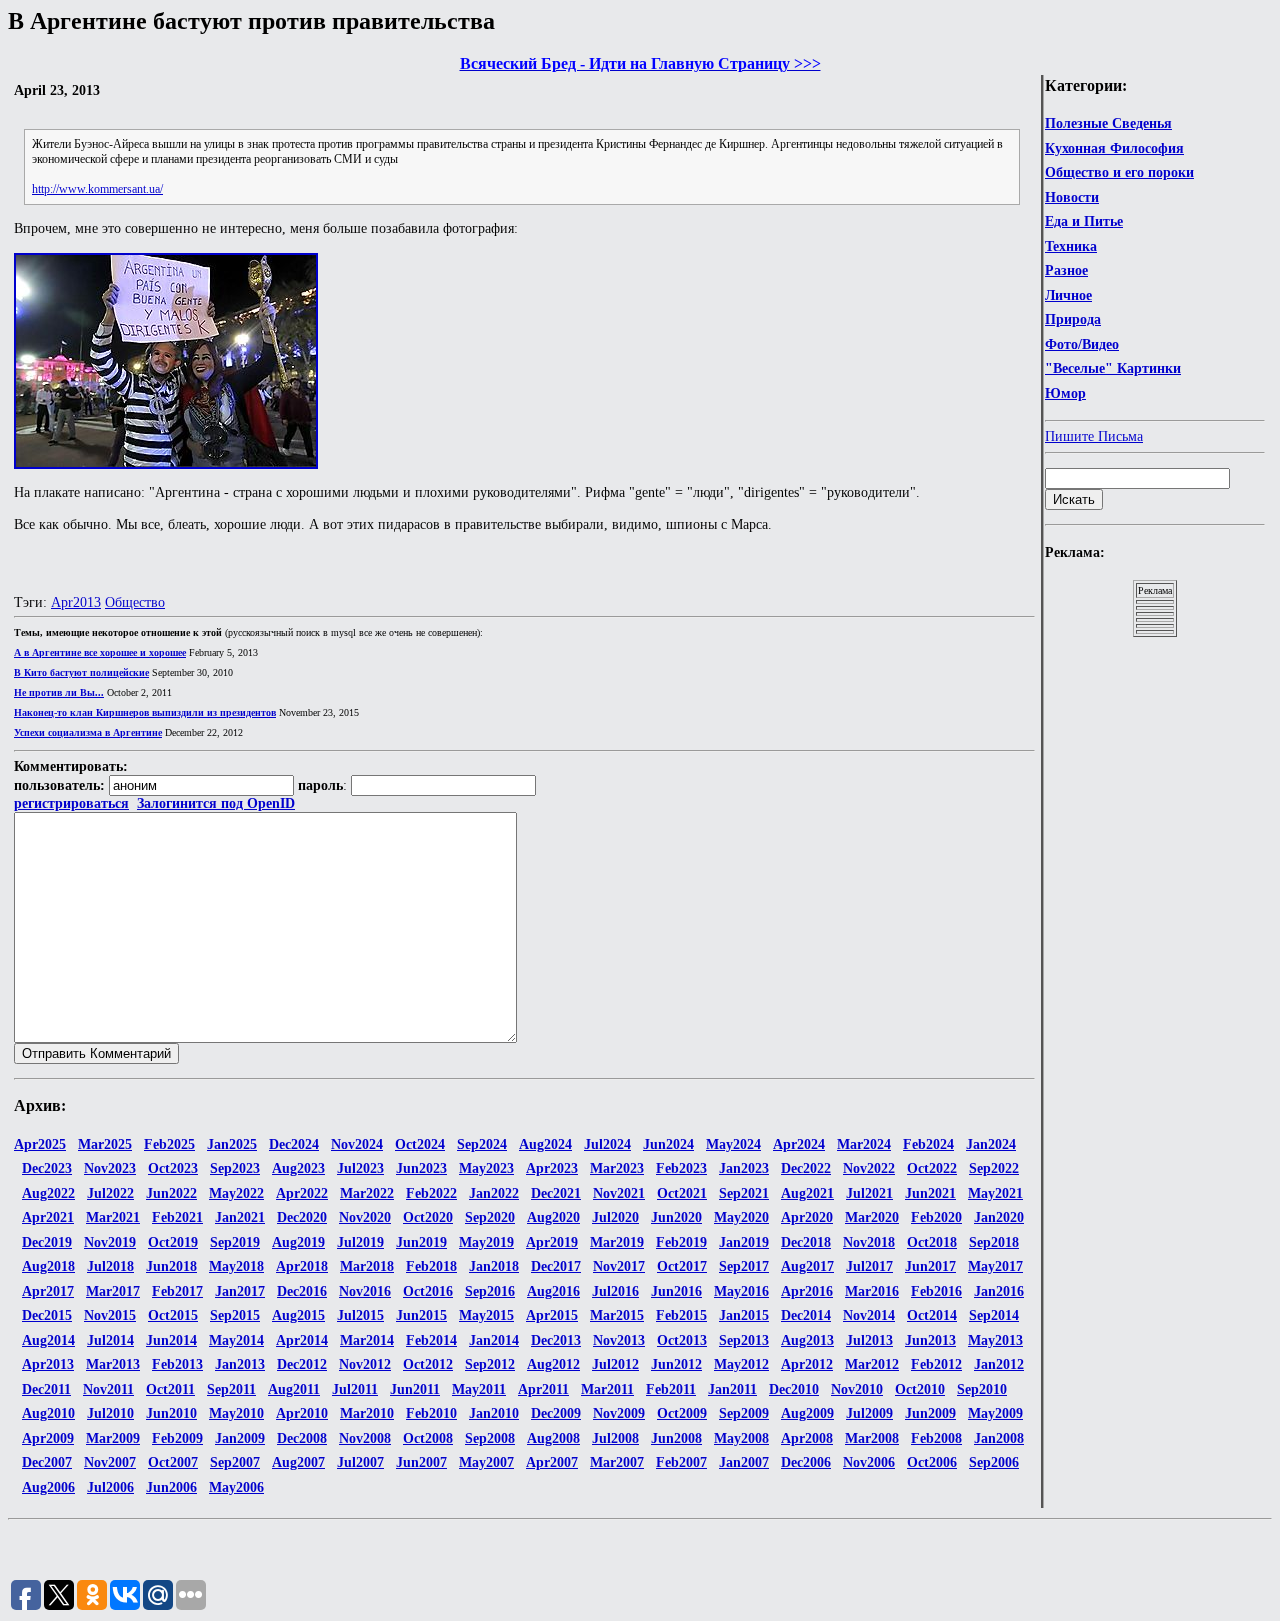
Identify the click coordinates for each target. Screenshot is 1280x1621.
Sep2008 (490, 1438)
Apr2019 (552, 1242)
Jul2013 (869, 1340)
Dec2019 (47, 1242)
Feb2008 (936, 1438)
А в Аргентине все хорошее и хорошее (100, 652)
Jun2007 (421, 1462)
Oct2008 (428, 1438)
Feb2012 (936, 1364)
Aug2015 (298, 1315)
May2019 (486, 1242)
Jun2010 (171, 1413)
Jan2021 (240, 1217)
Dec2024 (294, 1144)
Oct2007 (173, 1462)
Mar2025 (105, 1144)
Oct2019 (173, 1242)
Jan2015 (744, 1315)
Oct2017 (682, 1266)
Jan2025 (232, 1144)
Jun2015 (421, 1315)
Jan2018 (494, 1266)
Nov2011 (108, 1389)
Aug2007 (298, 1462)
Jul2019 (360, 1242)
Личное (1068, 295)
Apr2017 (48, 1291)
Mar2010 (367, 1413)
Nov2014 (869, 1315)
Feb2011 (671, 1389)
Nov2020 (365, 1217)
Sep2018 (994, 1242)
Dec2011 (46, 1389)
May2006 (236, 1487)
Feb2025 (169, 1144)
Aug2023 (298, 1168)
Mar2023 (617, 1168)
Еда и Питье (1084, 221)
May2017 (995, 1266)
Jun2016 (676, 1291)
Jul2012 (615, 1364)
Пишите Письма (1094, 436)
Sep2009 (744, 1413)
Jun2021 (930, 1193)
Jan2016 (999, 1291)
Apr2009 (48, 1438)
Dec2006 (806, 1462)
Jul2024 (607, 1144)
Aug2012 (553, 1364)
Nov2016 (365, 1291)
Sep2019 (235, 1242)
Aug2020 (553, 1217)
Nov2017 (619, 1266)
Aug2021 (807, 1193)
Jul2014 (110, 1340)
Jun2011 (415, 1389)
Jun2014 (171, 1340)
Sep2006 (994, 1462)
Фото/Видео (1082, 344)
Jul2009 (869, 1413)
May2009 (995, 1413)
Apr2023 (552, 1168)
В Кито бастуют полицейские (81, 672)
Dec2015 (47, 1315)
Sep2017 (744, 1266)
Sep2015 (235, 1315)
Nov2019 (110, 1242)
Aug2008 (553, 1438)
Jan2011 (732, 1389)
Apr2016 (807, 1291)
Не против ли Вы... (59, 692)
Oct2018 (932, 1242)
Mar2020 (872, 1217)
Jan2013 (240, 1364)
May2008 (741, 1438)
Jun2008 (676, 1438)
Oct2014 (932, 1315)
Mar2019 (617, 1242)
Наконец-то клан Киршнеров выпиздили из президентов (145, 712)
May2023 (486, 1168)
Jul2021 (869, 1193)
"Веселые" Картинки (1113, 368)
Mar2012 (872, 1364)
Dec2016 (302, 1291)
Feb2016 (936, 1291)
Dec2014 (806, 1315)
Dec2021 (556, 1193)
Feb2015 (681, 1315)
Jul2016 (615, 1291)
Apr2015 (552, 1315)
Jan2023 (744, 1168)
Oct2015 (173, 1315)
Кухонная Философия (1114, 148)
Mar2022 (367, 1193)
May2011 (479, 1389)
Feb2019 (681, 1242)
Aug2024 (545, 1144)
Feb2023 (681, 1168)
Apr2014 (302, 1340)
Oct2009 (682, 1413)
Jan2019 (744, 1242)
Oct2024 (420, 1144)
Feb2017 (177, 1291)
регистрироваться (71, 803)
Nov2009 (619, 1413)
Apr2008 (807, 1438)
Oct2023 (173, 1168)
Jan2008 (999, 1438)
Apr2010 (302, 1413)
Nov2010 (857, 1389)
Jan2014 (494, 1340)
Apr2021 (48, 1217)
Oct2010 (920, 1389)
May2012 (741, 1364)
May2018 (236, 1266)
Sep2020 (490, 1217)
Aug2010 (48, 1413)
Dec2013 (556, 1340)
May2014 (236, 1340)
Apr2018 (302, 1266)
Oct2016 (428, 1291)
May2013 (995, 1340)
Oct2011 (170, 1389)
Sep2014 (994, 1315)
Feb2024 (928, 1144)
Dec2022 (806, 1168)
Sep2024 (482, 1144)
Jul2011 (355, 1389)
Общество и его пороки (1119, 172)
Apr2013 (76, 602)
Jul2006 (110, 1487)
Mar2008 (872, 1438)
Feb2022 (431, 1193)
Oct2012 (428, 1364)
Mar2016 (872, 1291)
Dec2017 (556, 1266)
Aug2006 (48, 1487)
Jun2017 (930, 1266)
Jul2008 (615, 1438)
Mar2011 (607, 1389)
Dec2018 (806, 1242)
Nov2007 (110, 1462)
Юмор (1065, 393)
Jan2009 (240, 1438)
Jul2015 (360, 1315)
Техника (1071, 246)
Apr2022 (302, 1193)
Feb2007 (681, 1462)
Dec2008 (302, 1438)
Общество (135, 602)
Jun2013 (930, 1340)
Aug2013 (807, 1340)
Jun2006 (171, 1487)
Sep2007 (235, 1462)
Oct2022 (932, 1168)
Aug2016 (553, 1291)
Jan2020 (999, 1217)
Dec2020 (302, 1217)
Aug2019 (298, 1242)
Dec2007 (47, 1462)
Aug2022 (48, 1193)
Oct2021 (682, 1193)
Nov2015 (110, 1315)
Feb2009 (177, 1438)
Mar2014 (367, 1340)
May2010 (236, 1413)
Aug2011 (294, 1389)
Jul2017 (869, 1266)
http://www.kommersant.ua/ (97, 189)
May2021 (995, 1193)
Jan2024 (991, 1144)
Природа (1073, 319)
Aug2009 (807, 1413)
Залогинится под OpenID (216, 803)
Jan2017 (240, 1291)
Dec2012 (302, 1364)
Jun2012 (676, 1364)
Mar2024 (864, 1144)
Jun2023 (421, 1168)
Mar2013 (113, 1364)
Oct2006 (932, 1462)
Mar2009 (113, 1438)
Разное (1066, 270)
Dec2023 (47, 1168)
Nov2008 (365, 1438)
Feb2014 (431, 1340)
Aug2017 (807, 1266)
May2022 (236, 1193)
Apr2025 (40, 1144)
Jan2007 (744, 1462)
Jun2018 (171, 1266)
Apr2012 (807, 1364)
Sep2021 (744, 1193)
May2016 (741, 1291)
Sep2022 (994, 1168)
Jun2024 (668, 1144)
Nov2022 (869, 1168)
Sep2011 (231, 1389)
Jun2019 (421, 1242)
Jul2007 (360, 1462)
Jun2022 (171, 1193)
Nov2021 (619, 1193)
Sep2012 (490, 1364)
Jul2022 (110, 1193)
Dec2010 (794, 1389)
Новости (1072, 197)
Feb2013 (177, 1364)
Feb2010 (431, 1413)
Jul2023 (360, 1168)
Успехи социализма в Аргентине (88, 732)
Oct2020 (428, 1217)
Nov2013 (619, 1340)
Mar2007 (617, 1462)
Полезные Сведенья (1108, 123)
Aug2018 (48, 1266)
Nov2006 (869, 1462)
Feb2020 (936, 1217)
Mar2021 (113, 1217)
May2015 (486, 1315)
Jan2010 (494, 1413)
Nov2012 (365, 1364)
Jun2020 (676, 1217)
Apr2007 (552, 1462)
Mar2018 (367, 1266)
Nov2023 (110, 1168)
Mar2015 (617, 1315)
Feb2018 (431, 1266)
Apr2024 (799, 1144)
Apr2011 (543, 1389)
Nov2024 (357, 1144)
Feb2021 (177, 1217)
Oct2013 (682, 1340)
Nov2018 (869, 1242)
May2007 (486, 1462)
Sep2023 (235, 1168)
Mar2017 (113, 1291)
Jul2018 (110, 1266)
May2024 (733, 1144)
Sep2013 (744, 1340)
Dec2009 (556, 1413)
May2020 (741, 1217)
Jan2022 (494, 1193)
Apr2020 (807, 1217)
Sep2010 (982, 1389)
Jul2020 (615, 1217)
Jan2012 (999, 1364)
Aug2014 (48, 1340)
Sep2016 (490, 1291)
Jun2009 (930, 1413)
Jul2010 (110, 1413)
